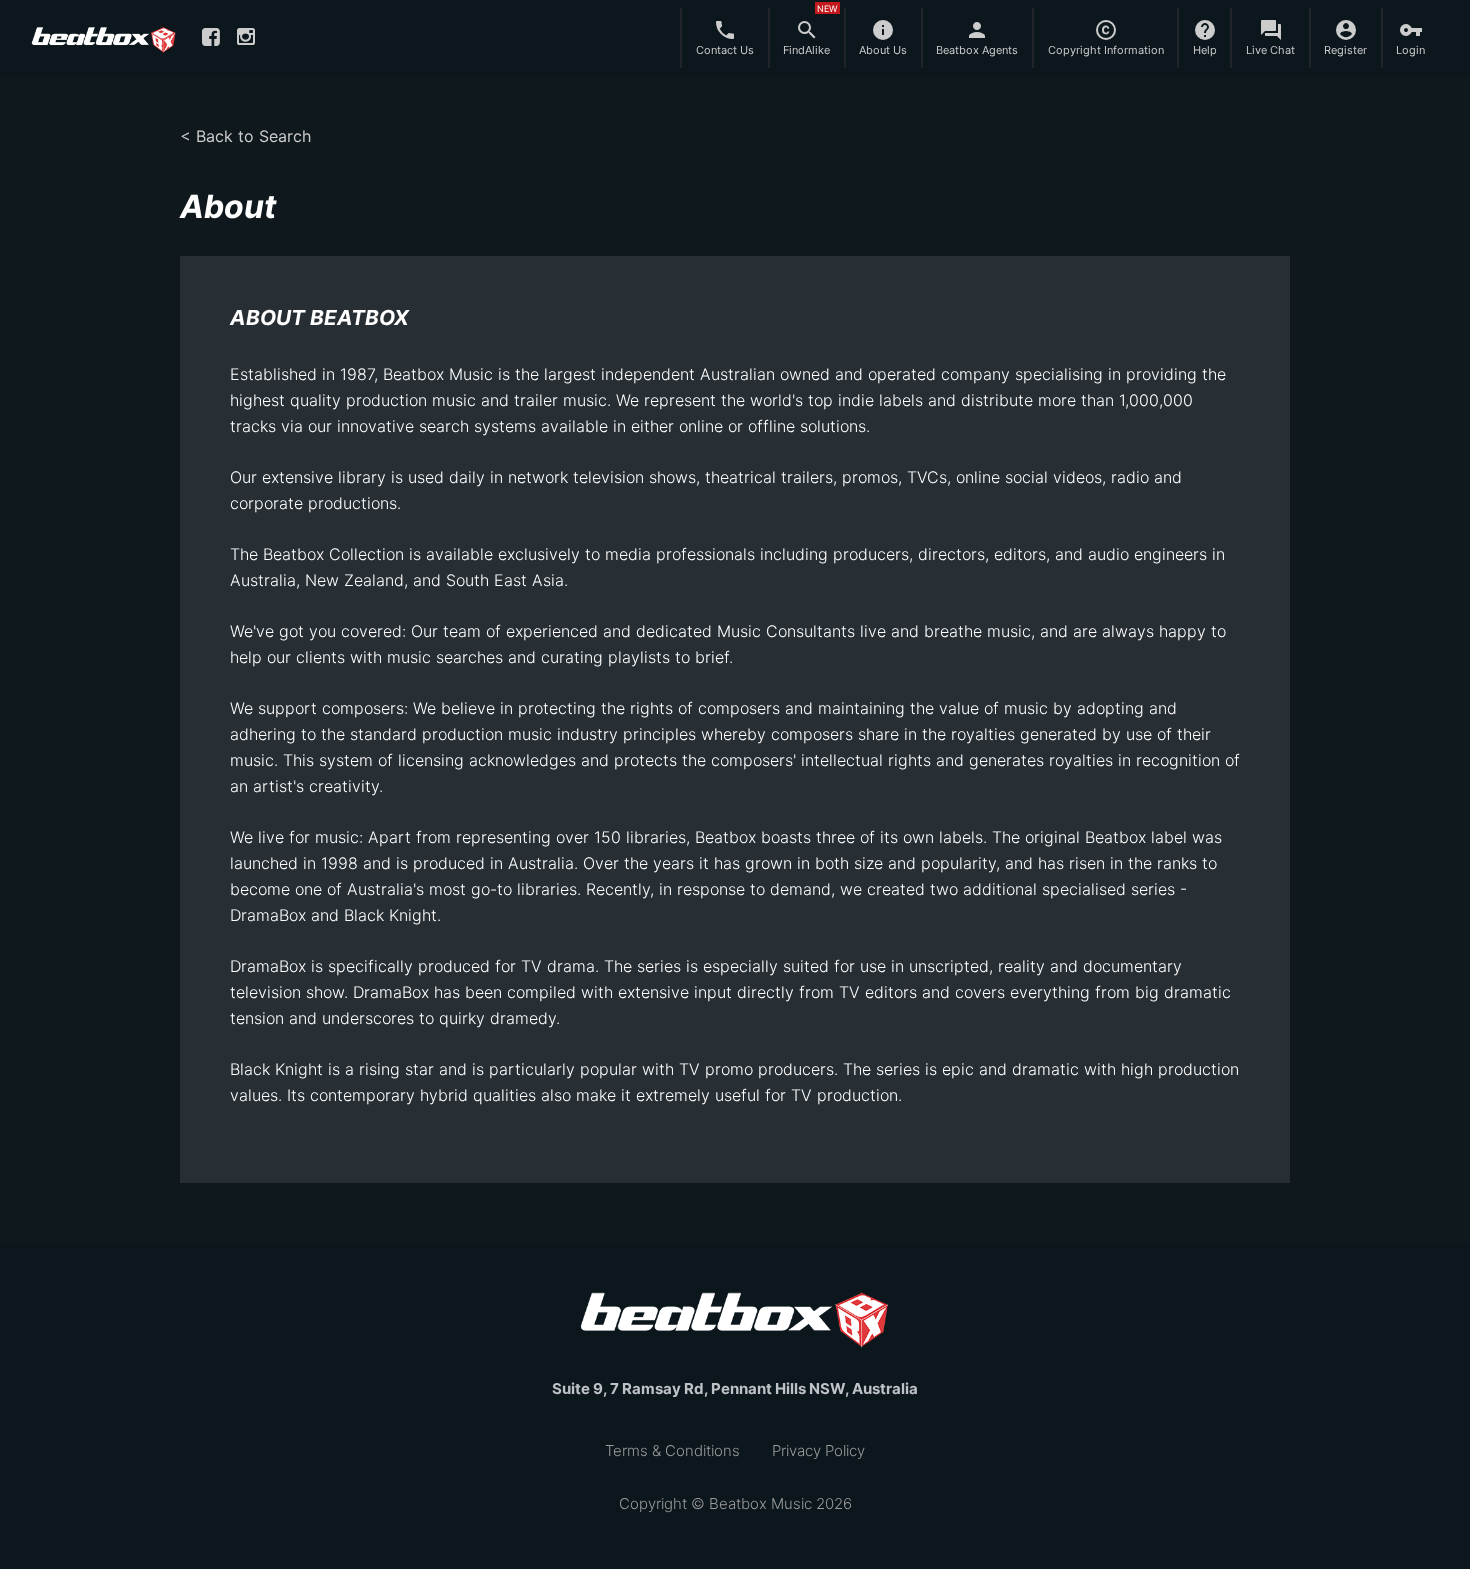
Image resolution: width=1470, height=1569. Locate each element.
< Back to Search (245, 136)
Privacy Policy (818, 1450)
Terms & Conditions (672, 1450)
